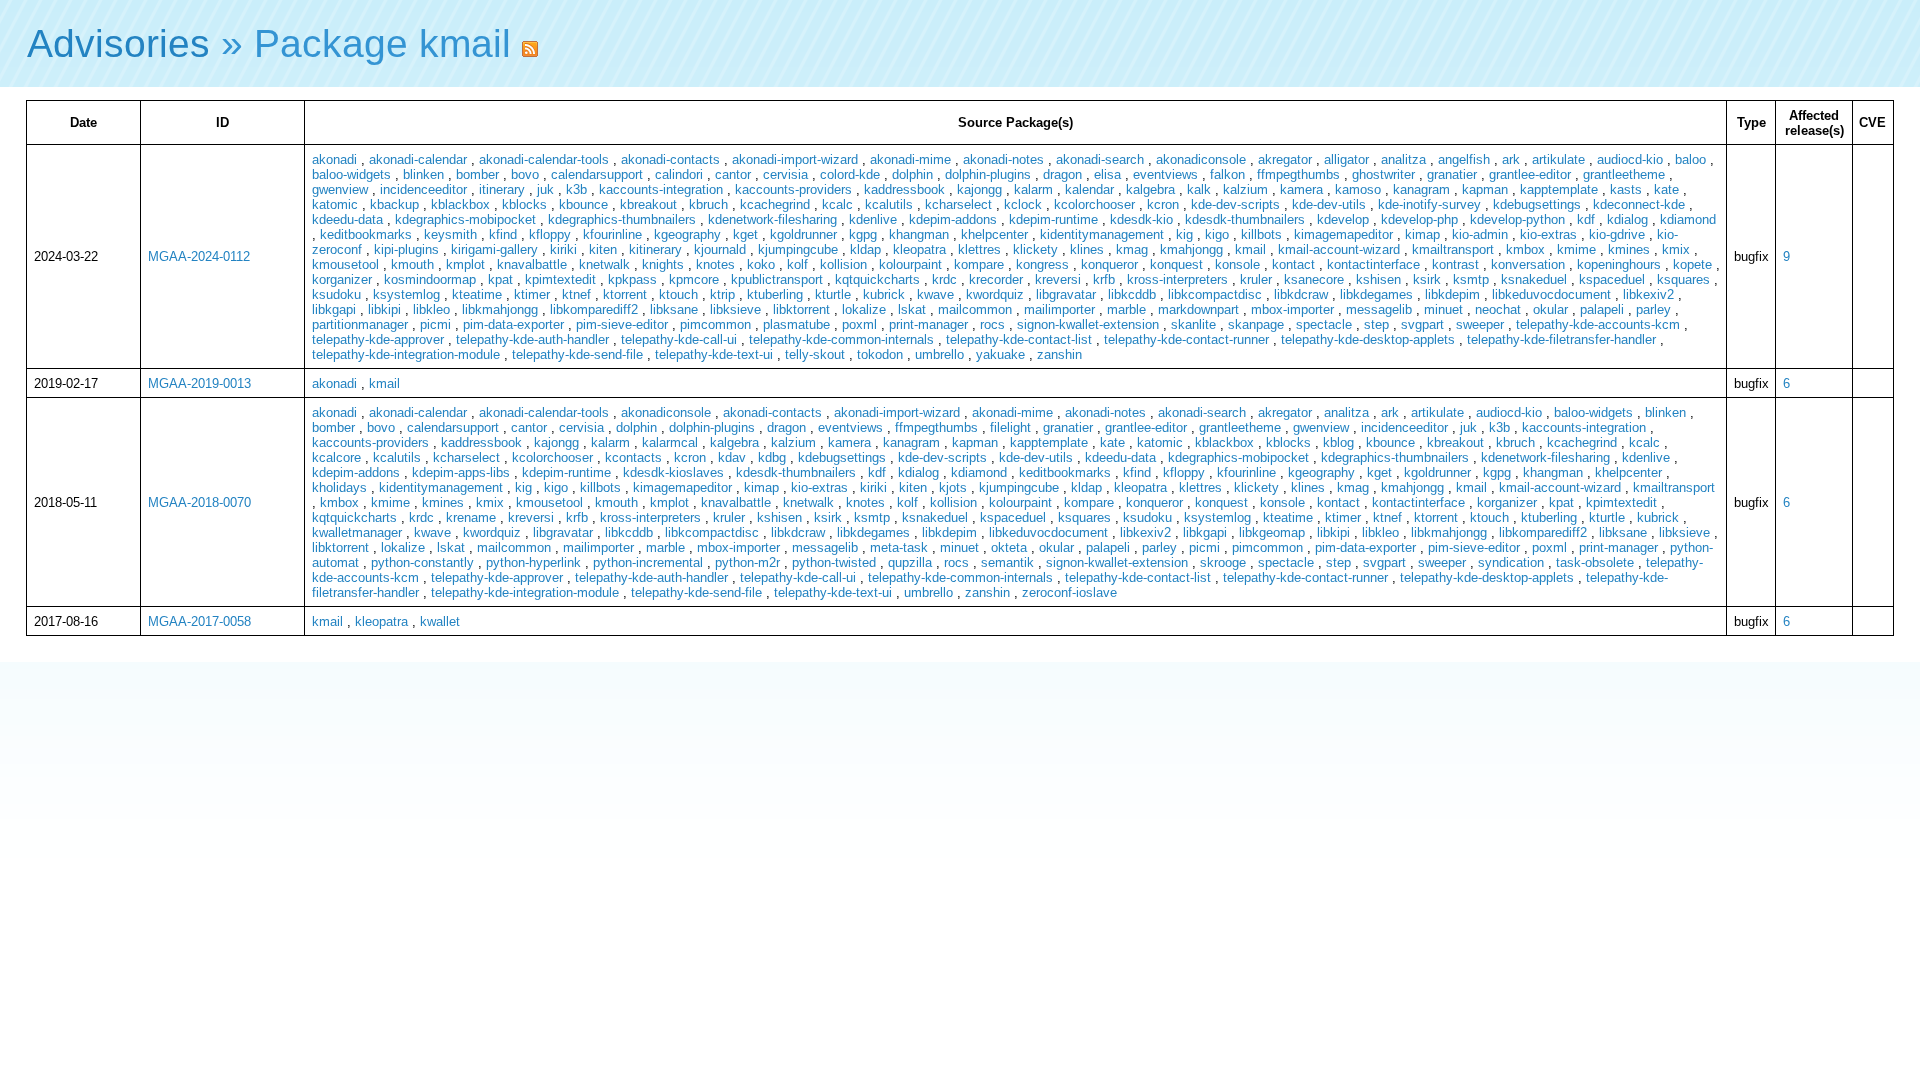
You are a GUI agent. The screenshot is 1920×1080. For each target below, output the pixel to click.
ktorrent (625, 294)
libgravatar (1066, 294)
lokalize (864, 309)
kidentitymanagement (1102, 234)
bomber (477, 174)
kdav (732, 457)
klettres (979, 249)
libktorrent (801, 309)
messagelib (1379, 309)
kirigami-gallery (494, 249)
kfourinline (612, 234)
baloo (1690, 159)
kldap (865, 249)
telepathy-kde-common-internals (841, 339)
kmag (1132, 249)
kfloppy (550, 234)
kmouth (412, 264)
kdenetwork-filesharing (772, 219)
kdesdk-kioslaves (673, 472)
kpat (500, 279)
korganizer (342, 279)
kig (1184, 234)
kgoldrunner (803, 234)
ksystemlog (406, 294)
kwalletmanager (357, 532)
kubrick (884, 294)
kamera (1301, 189)
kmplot (465, 264)
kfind (503, 234)
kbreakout (648, 204)
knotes (715, 264)
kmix (1676, 249)
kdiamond (1688, 219)
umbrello (939, 354)
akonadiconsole (1201, 159)
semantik (1007, 562)
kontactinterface (1373, 264)
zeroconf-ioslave (1069, 592)
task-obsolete (1595, 562)
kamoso (1358, 189)
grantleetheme (1624, 174)
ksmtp (1471, 279)
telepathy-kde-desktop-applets (1368, 339)
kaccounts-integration (661, 189)
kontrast (1455, 264)
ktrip (722, 294)
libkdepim (1452, 294)
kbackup (394, 204)
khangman (919, 234)
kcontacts (633, 457)
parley (1653, 309)
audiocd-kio (1630, 159)
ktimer (532, 294)
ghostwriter (1383, 174)
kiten (603, 249)
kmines (1629, 249)
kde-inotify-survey (1429, 204)
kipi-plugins (406, 249)
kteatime (477, 294)
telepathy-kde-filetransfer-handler (1561, 339)
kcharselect (958, 204)
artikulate (1558, 159)
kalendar (1089, 189)
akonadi (334, 159)
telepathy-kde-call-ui (679, 339)
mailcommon (975, 309)
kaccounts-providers (793, 189)
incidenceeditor (423, 189)
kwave (935, 294)
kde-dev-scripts (1235, 204)
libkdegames (1376, 294)
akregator (1285, 159)
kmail (1250, 249)
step (1376, 324)
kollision (843, 264)
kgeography (687, 234)
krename (471, 517)
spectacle (1324, 324)
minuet (1443, 309)
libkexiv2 (1648, 294)
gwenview (340, 189)
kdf (1586, 219)
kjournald (720, 249)
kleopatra (919, 249)
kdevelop (1343, 219)
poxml (859, 324)
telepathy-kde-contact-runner (1186, 339)
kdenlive (873, 219)
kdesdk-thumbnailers (1245, 219)
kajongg (979, 189)
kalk (1199, 189)
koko (761, 264)
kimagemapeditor (1343, 234)
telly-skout (815, 354)
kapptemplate (1559, 189)
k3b (576, 189)
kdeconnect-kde (1639, 204)
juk (545, 189)
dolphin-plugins (988, 174)
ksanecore (1314, 279)
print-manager (928, 324)
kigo (1217, 234)
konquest (1176, 264)
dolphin (912, 174)
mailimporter (1059, 309)
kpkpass (632, 279)
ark (1511, 159)
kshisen (1378, 279)
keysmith (450, 234)
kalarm (1033, 189)
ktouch (678, 294)
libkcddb (1132, 294)
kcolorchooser (1094, 204)
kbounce (583, 204)
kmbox (1525, 249)
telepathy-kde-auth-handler (532, 339)
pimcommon (715, 324)
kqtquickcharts (877, 279)
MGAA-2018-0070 (199, 502)
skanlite (1193, 324)
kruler (1256, 279)
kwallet (440, 621)
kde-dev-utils (1329, 204)
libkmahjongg (500, 309)
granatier (1452, 174)
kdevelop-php (1419, 219)
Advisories (118, 43)
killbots (1261, 234)
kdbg (772, 457)
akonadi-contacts (670, 159)
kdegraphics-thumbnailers (622, 219)
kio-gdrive (1617, 234)
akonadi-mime (910, 159)
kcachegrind (775, 204)
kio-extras (1548, 234)
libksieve (735, 309)
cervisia (785, 174)
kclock (1023, 204)
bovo (525, 174)
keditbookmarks (366, 234)
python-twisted (834, 562)
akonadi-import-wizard (795, 159)
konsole (1237, 264)
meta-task (899, 547)
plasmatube (796, 324)
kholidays (339, 487)
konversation (1528, 264)
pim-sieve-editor (622, 324)
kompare (979, 264)
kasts (1626, 189)
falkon (1227, 174)
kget (745, 234)
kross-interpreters (1177, 279)
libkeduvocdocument (1551, 294)
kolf (797, 264)
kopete (1692, 264)
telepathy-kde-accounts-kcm (1598, 324)
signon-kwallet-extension (1088, 324)
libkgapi (334, 309)
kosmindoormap (430, 279)
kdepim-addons (953, 219)
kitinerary (655, 249)
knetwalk (604, 264)
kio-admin (1480, 234)
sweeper (1480, 324)
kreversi (1058, 279)
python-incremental (648, 562)
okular (1550, 309)
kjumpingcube (798, 249)
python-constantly (422, 562)
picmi (435, 324)
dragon (1062, 174)
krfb (1104, 279)
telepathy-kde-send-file (577, 354)
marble (1126, 309)
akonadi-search (1100, 159)
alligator (1346, 159)
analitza (1403, 159)
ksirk (1427, 279)
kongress (1042, 264)
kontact (1293, 264)
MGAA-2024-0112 (199, 256)
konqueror (1109, 264)
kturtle (833, 294)
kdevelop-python (1517, 219)
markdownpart (1198, 309)
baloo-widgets (351, 174)
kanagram (1421, 189)
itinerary (502, 189)
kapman (1485, 189)
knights (663, 264)
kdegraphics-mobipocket (465, 219)
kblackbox (460, 204)
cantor (733, 174)
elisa (1107, 174)
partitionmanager (360, 324)
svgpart (1422, 324)
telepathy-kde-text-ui (714, 354)
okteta (1009, 547)
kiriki (563, 249)
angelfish (1464, 159)
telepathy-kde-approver (378, 339)
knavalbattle (532, 264)
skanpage (1256, 324)
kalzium (1245, 189)
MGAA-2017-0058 (199, 621)
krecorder (996, 279)
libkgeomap (1272, 532)
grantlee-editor (1530, 174)
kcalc (837, 204)
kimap (1422, 234)
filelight (1010, 427)
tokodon (880, 354)
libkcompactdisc (1215, 294)
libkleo (431, 309)
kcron (1163, 204)
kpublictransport (777, 279)
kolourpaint (910, 264)
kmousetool (345, 264)
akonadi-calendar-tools (544, 159)
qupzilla (910, 562)
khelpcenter (994, 234)
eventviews (1165, 174)
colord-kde (850, 174)
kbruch (708, 204)
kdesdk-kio (1141, 219)
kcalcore (336, 457)
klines (1087, 249)
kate (1666, 189)
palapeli (1602, 309)
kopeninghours (1619, 264)
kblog (1338, 442)
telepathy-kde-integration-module (406, 354)
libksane (674, 309)
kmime (1576, 249)
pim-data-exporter (513, 324)
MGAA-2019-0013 (199, 383)
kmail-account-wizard (1339, 249)
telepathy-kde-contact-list (1019, 339)
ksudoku (336, 294)
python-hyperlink (533, 562)
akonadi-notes (1003, 159)
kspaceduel (1612, 279)
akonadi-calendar (418, 159)
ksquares (1683, 279)
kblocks (524, 204)
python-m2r (747, 562)
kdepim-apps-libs (461, 472)
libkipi (384, 309)
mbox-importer (1292, 309)
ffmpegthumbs (1298, 174)
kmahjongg (1191, 249)
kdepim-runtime (1053, 219)
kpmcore (694, 279)
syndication (1511, 562)
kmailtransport (1453, 249)
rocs (992, 324)
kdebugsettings (1537, 204)
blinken (423, 174)
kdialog (1627, 219)
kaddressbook (904, 189)
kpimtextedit (560, 279)
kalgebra (1150, 189)
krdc (944, 279)
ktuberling (775, 294)
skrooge (1223, 562)
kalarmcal (670, 442)
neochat (1498, 309)
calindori (679, 174)
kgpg (863, 234)
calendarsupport (597, 174)
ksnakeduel (1534, 279)
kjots (953, 487)
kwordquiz (995, 294)
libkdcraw (1301, 294)
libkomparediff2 (594, 309)
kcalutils (889, 204)
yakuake (1000, 354)
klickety (1035, 249)
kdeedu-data (347, 219)
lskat (912, 309)
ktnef (576, 294)
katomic (335, 204)
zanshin (1059, 354)
